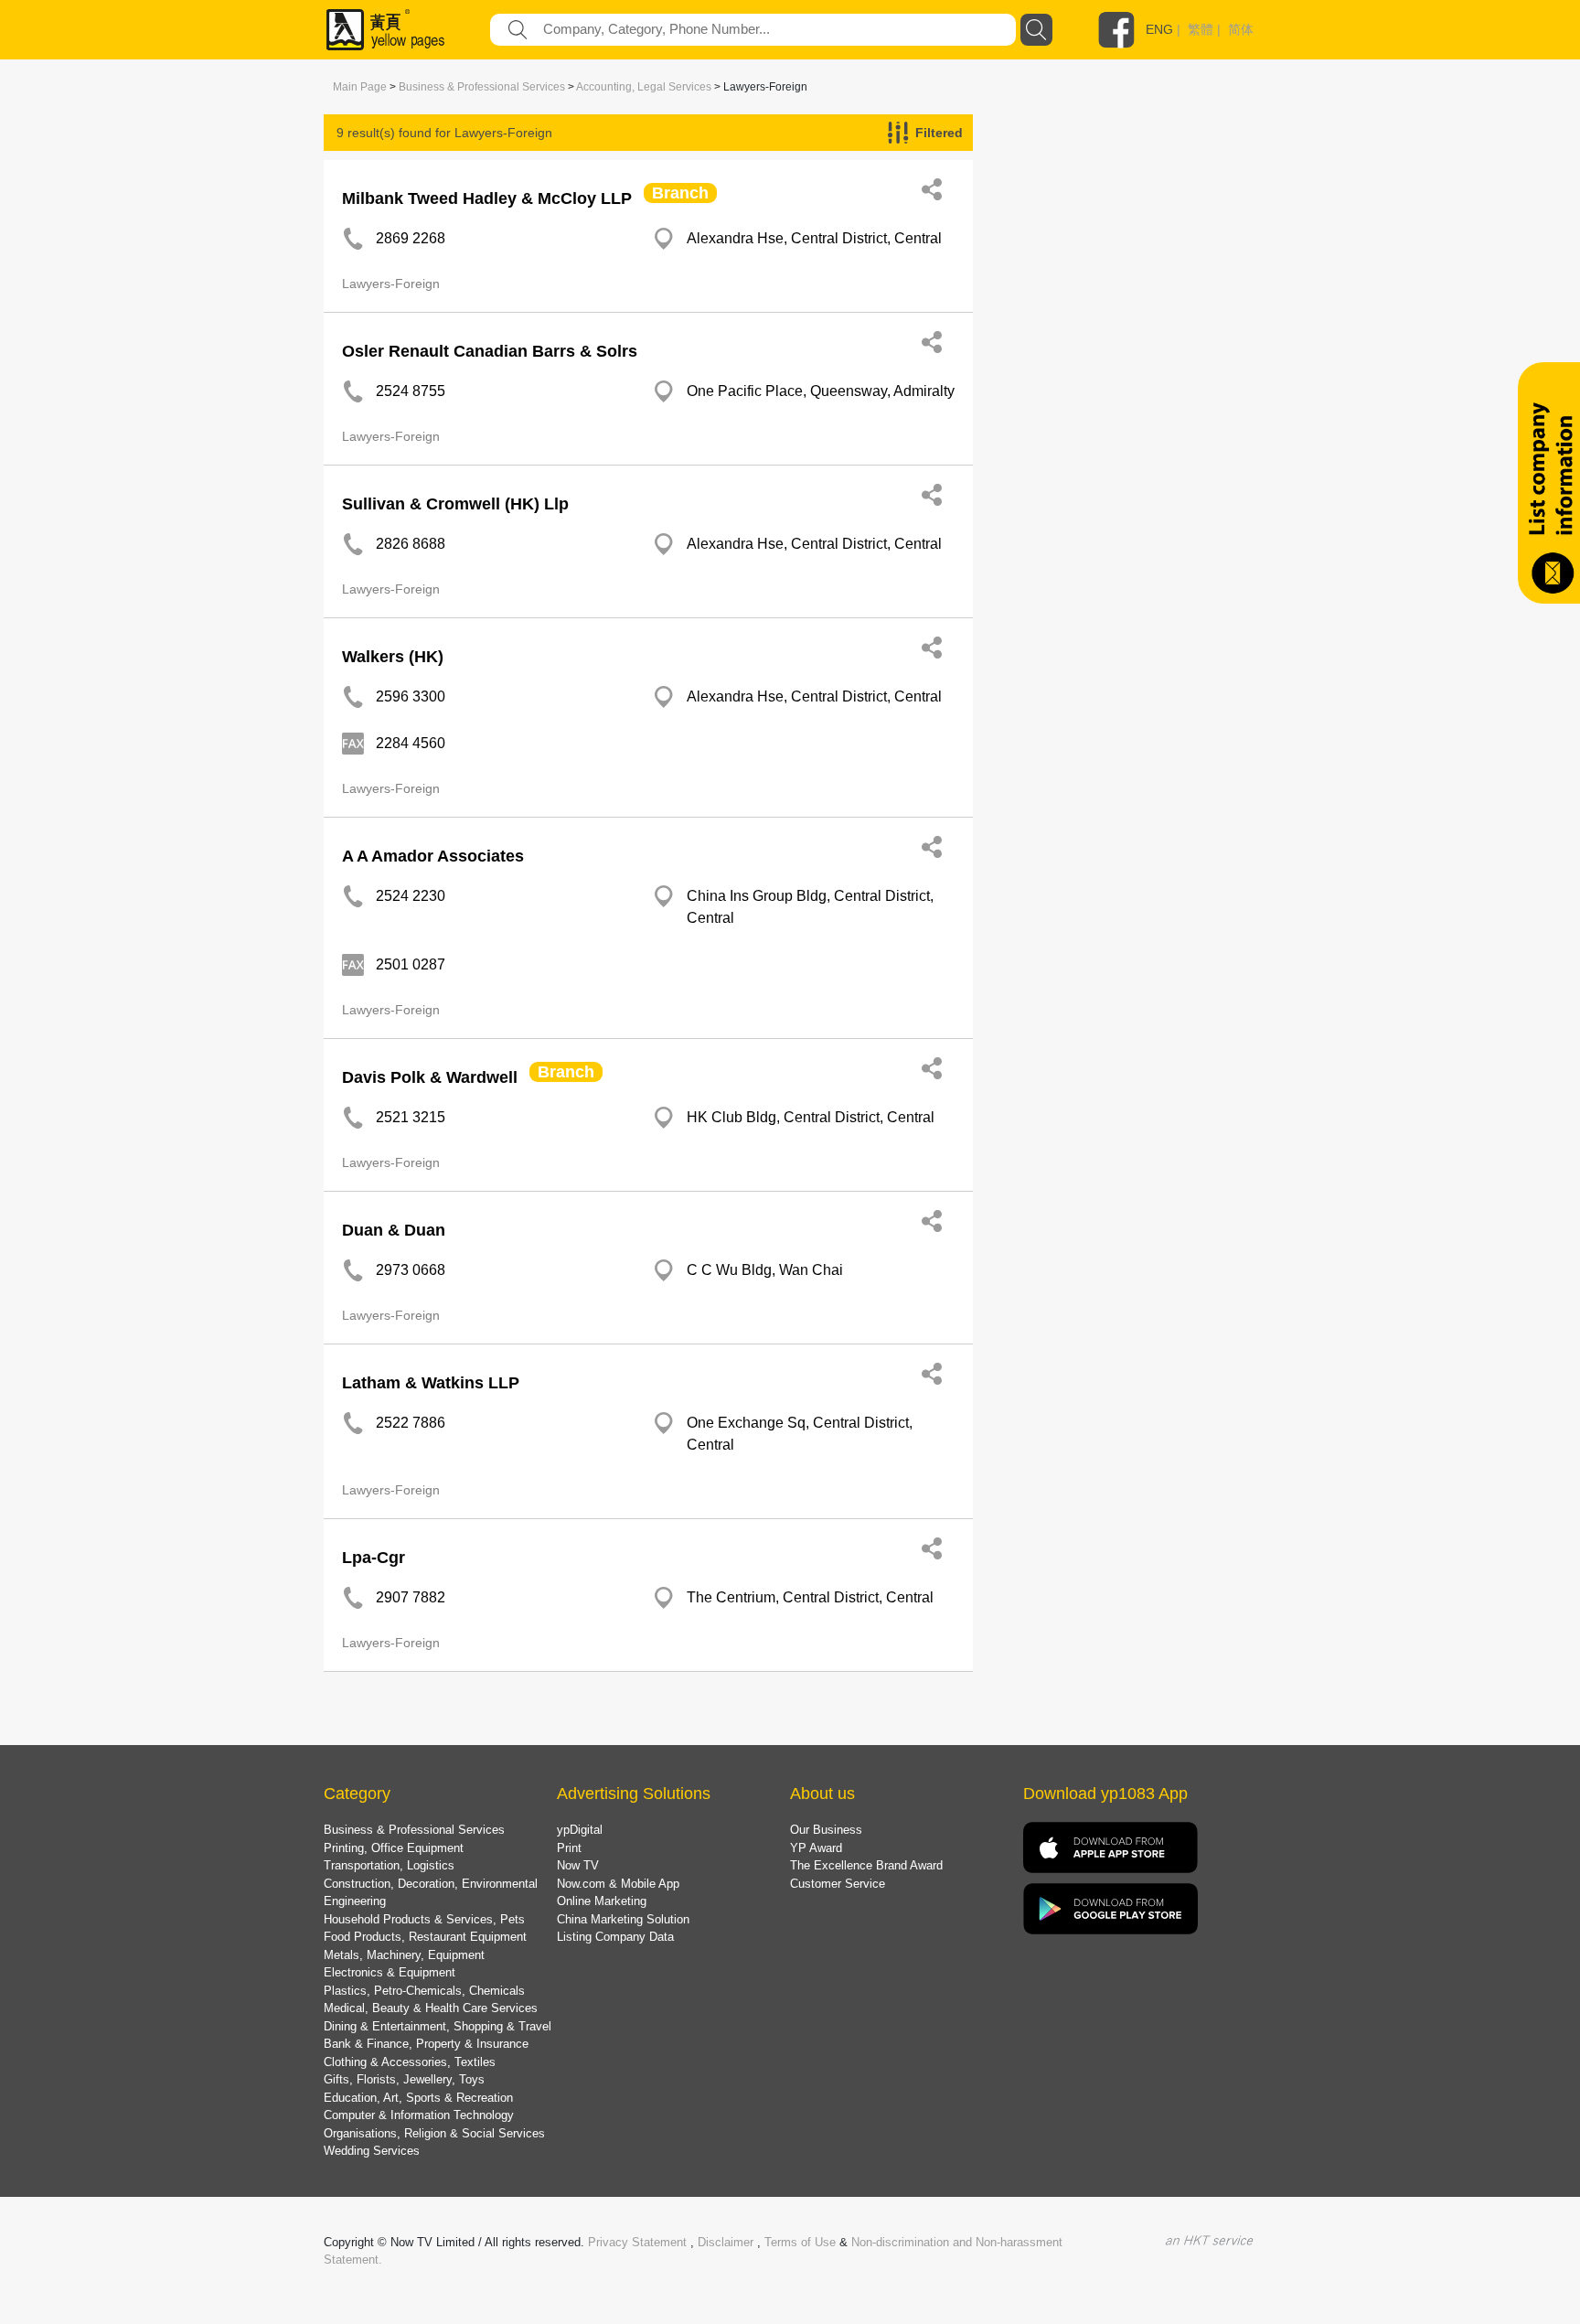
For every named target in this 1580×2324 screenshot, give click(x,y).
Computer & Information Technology (419, 2115)
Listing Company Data (615, 1937)
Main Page (360, 87)
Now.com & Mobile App (618, 1884)
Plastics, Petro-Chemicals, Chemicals (424, 1991)
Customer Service (838, 1884)
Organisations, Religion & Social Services (434, 2133)
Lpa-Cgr (374, 1558)
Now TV (578, 1865)
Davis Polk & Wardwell (430, 1077)
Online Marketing (602, 1901)
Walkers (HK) (393, 657)
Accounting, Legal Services (644, 87)
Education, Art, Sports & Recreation (418, 2098)
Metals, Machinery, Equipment (404, 1955)
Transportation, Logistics (389, 1865)
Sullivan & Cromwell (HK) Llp (455, 504)
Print (569, 1848)
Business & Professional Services (482, 87)
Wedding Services (372, 2151)
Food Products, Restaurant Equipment (425, 1937)
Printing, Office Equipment (394, 1848)
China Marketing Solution (623, 1919)
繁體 (1201, 29)
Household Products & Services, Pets (424, 1919)
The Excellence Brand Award (866, 1865)
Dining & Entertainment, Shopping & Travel (438, 2026)
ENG (1159, 29)
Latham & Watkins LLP (431, 1383)
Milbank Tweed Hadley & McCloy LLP (487, 198)
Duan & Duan (394, 1230)
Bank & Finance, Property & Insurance (426, 2044)
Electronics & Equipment (390, 1972)
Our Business (826, 1830)
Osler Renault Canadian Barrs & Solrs (490, 351)
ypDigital (580, 1830)
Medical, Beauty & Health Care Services (431, 2008)
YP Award (816, 1848)
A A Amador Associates (433, 856)
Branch (680, 193)
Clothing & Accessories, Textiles (410, 2062)
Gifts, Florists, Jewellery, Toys (404, 2079)
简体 (1241, 29)
